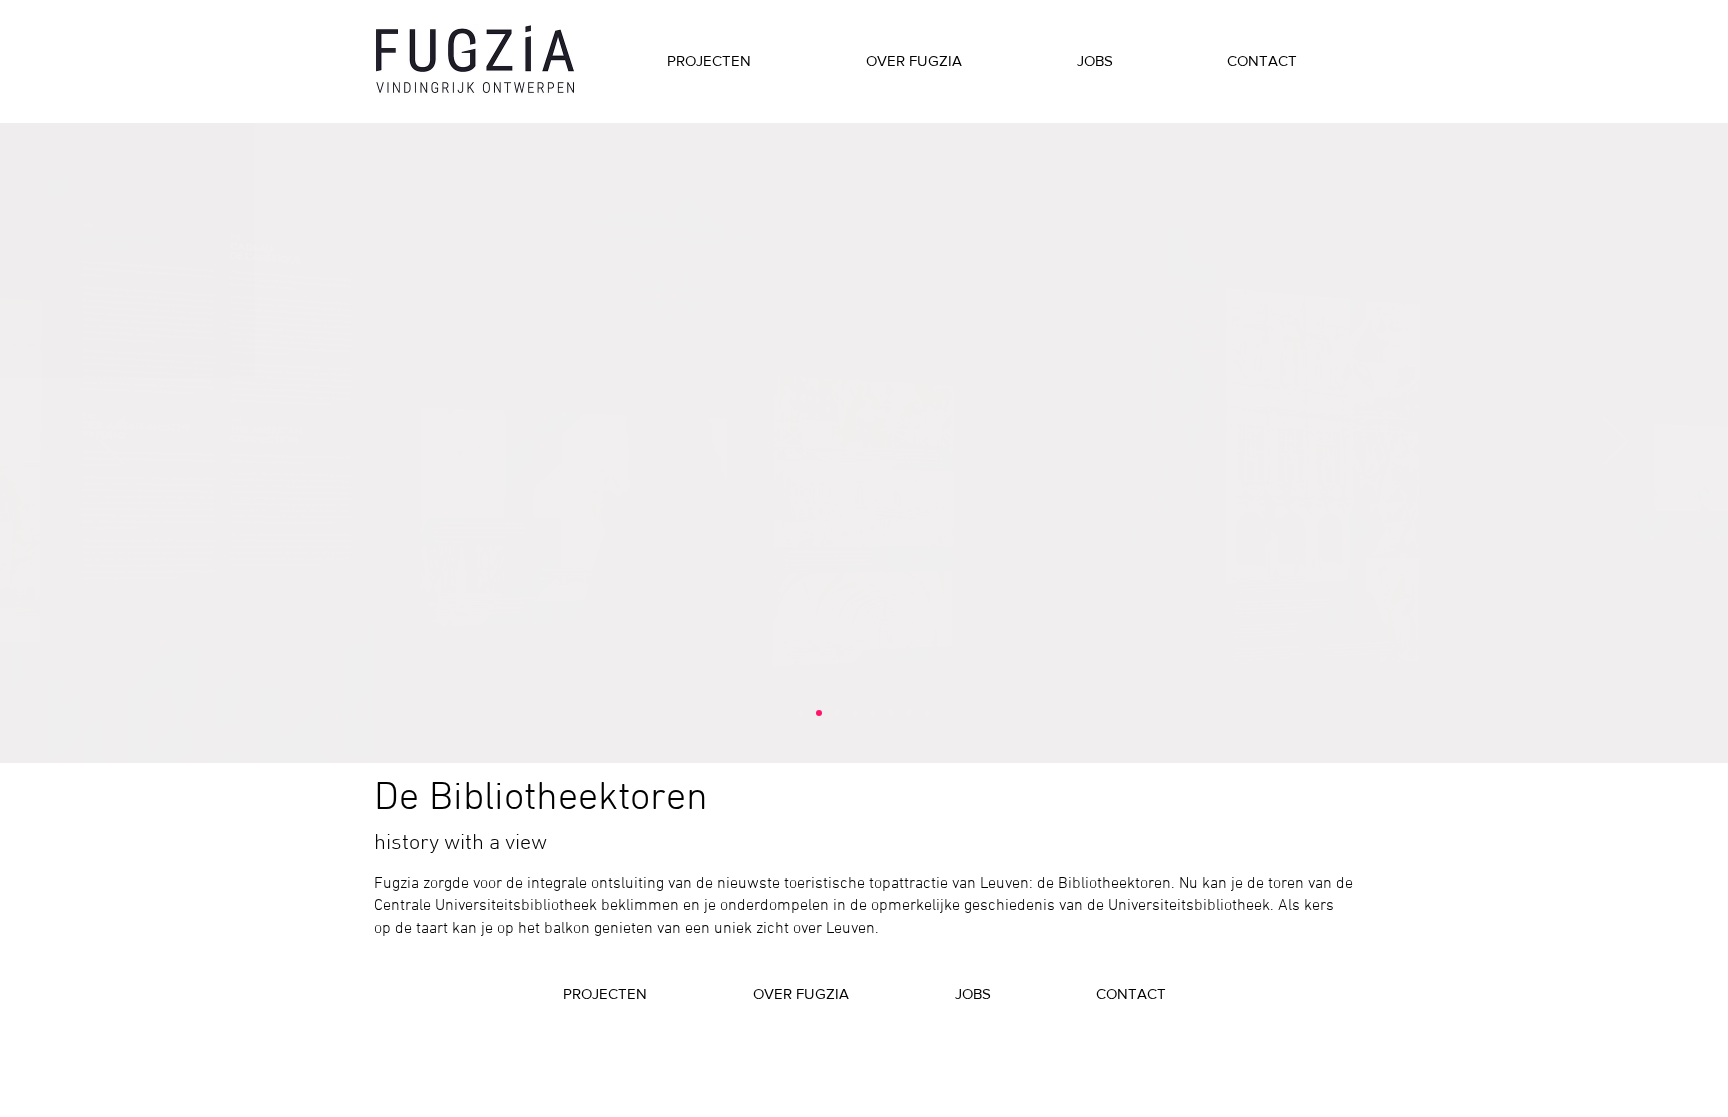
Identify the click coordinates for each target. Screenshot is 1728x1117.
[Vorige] (112, 443)
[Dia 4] (855, 713)
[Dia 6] (891, 713)
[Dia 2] (819, 713)
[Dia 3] (837, 713)
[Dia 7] (909, 713)
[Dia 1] (801, 713)
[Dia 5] (873, 713)
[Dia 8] (927, 713)
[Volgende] (1615, 443)
